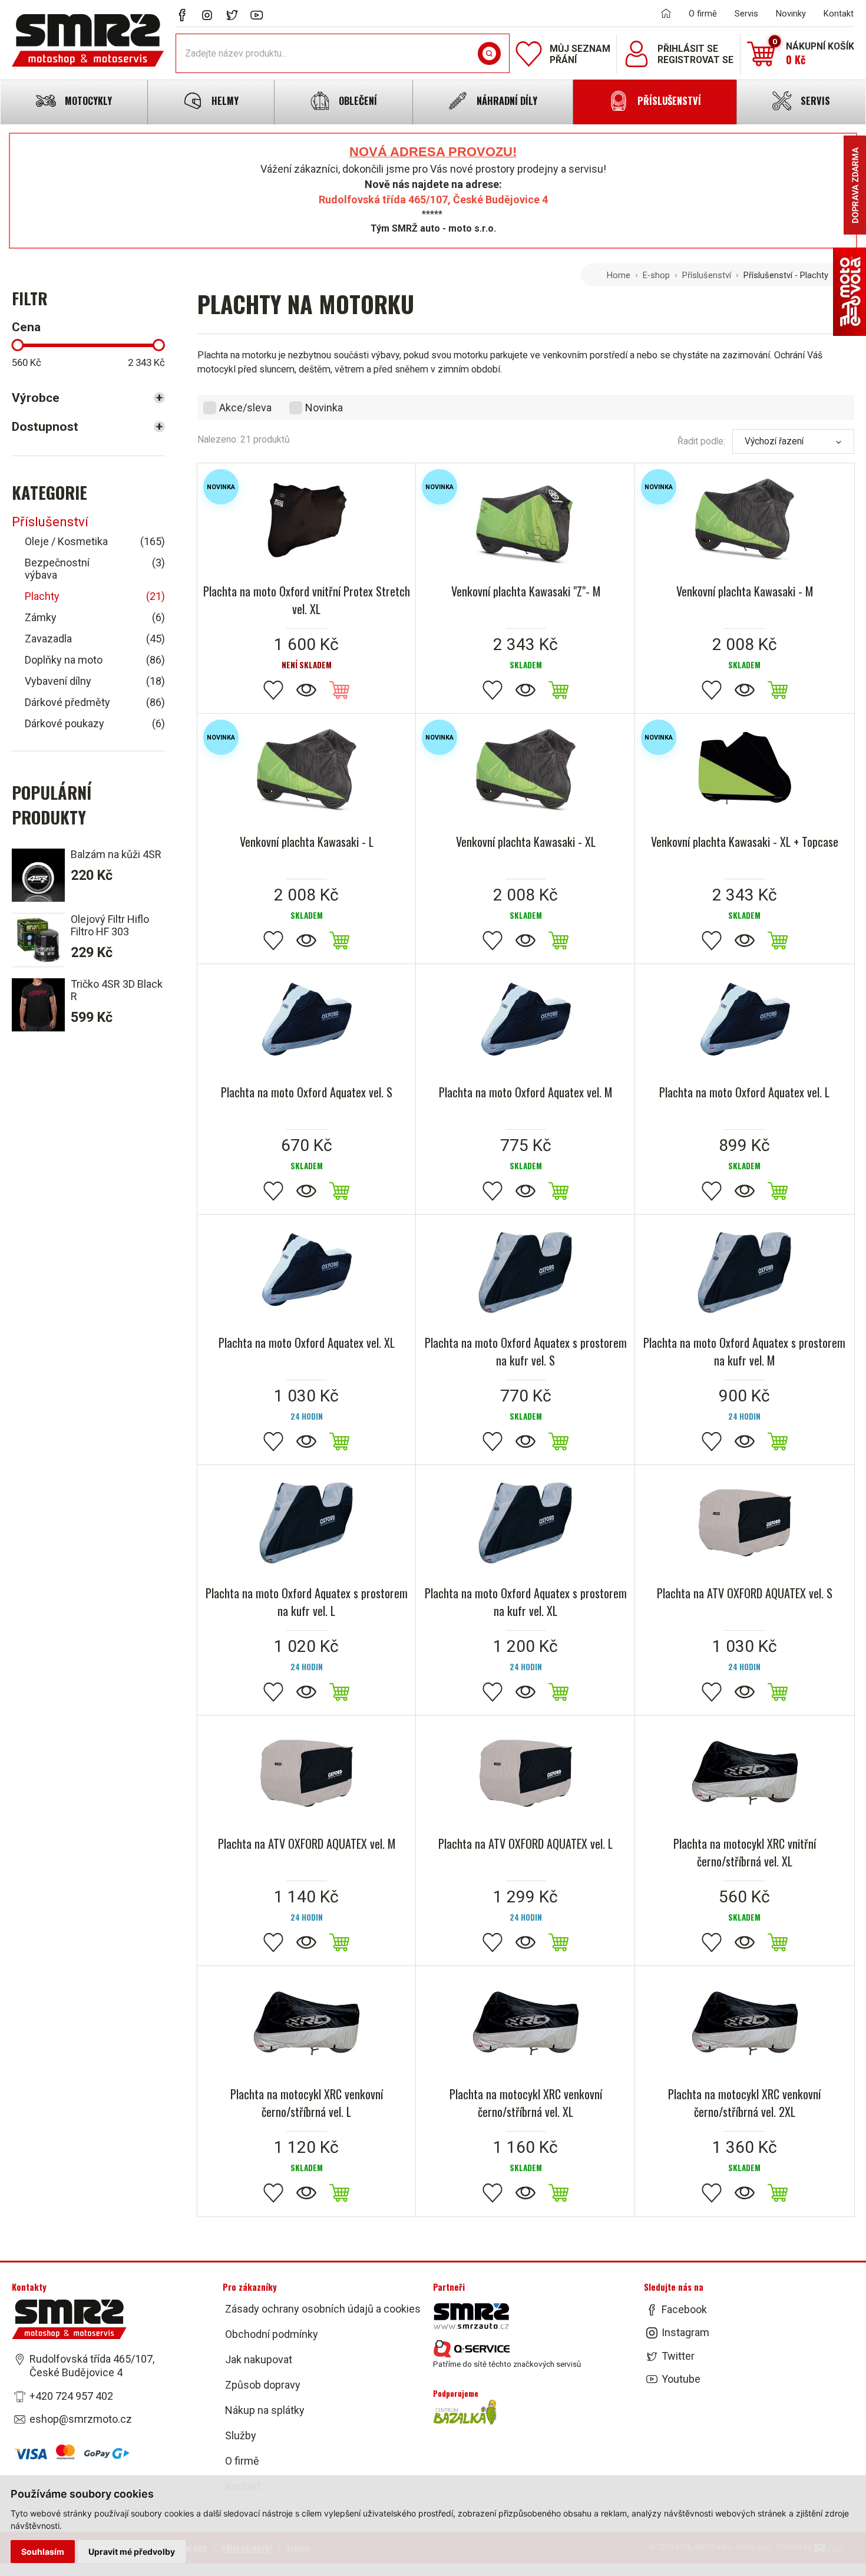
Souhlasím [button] (43, 2552)
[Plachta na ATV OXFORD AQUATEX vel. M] (307, 1773)
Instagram (685, 2332)
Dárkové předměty (95, 702)
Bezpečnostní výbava (95, 569)
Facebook (684, 2309)
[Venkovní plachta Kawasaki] (525, 520)
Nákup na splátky (265, 2410)
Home (619, 275)
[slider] (17, 345)
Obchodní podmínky (272, 2334)
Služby (241, 2435)
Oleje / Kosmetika (95, 541)
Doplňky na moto (95, 660)
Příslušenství (707, 275)
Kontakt (839, 14)
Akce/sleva (245, 408)
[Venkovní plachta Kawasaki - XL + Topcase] (745, 771)
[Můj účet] (637, 54)
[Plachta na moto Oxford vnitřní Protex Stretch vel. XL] (307, 520)
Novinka (324, 408)
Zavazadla (95, 639)
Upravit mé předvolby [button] (132, 2552)
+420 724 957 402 (71, 2396)
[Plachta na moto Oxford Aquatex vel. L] (745, 1021)
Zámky (95, 617)
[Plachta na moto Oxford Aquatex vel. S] (307, 1021)
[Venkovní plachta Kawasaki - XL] (525, 771)
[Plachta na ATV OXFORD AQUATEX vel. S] (745, 1522)
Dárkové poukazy (95, 723)
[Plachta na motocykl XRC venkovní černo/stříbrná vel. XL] (525, 2023)
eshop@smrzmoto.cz (81, 2419)
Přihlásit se (688, 49)
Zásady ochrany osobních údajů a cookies (323, 2309)
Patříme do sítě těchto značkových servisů (507, 2364)
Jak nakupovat (259, 2359)
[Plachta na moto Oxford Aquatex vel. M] (525, 1021)
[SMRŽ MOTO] (88, 40)
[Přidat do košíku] (558, 691)
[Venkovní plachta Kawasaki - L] (307, 771)
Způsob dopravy (263, 2385)
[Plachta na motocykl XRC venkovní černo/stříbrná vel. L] (307, 2023)
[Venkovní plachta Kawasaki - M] (745, 520)
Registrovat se (695, 60)
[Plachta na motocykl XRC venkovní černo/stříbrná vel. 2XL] (745, 2023)
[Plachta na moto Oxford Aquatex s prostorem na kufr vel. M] (745, 1272)
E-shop (656, 275)
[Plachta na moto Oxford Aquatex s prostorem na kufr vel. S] (525, 1272)
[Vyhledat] (489, 54)
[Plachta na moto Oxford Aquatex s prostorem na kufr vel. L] (307, 1522)
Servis (746, 14)
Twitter (678, 2356)
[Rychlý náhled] (306, 691)
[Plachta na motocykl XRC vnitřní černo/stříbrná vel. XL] (745, 1773)
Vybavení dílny (95, 681)
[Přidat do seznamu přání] (273, 691)
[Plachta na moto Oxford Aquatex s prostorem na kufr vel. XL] (525, 1522)
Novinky (791, 14)
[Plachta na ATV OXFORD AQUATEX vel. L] (525, 1773)
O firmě (703, 14)
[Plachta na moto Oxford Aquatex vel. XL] (307, 1272)
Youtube (681, 2379)
